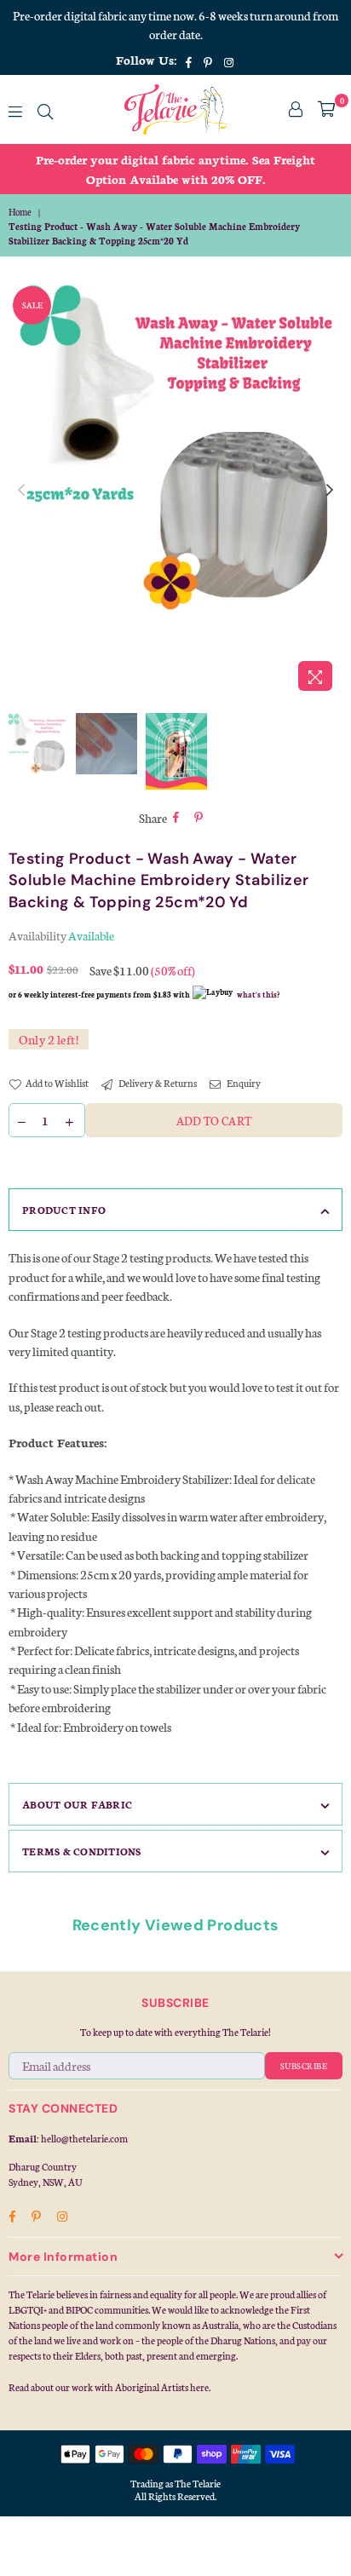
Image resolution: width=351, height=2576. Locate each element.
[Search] (45, 109)
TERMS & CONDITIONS (82, 1851)
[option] (175, 169)
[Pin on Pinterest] (199, 818)
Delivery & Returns (157, 1083)
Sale (32, 305)
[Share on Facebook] (176, 818)
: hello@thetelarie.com (82, 2138)
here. (200, 2387)
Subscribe (304, 2066)
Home (20, 212)
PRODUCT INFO (64, 1210)
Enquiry (243, 1083)
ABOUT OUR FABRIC (77, 1804)
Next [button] (330, 491)
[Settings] (296, 109)
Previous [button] (21, 491)
